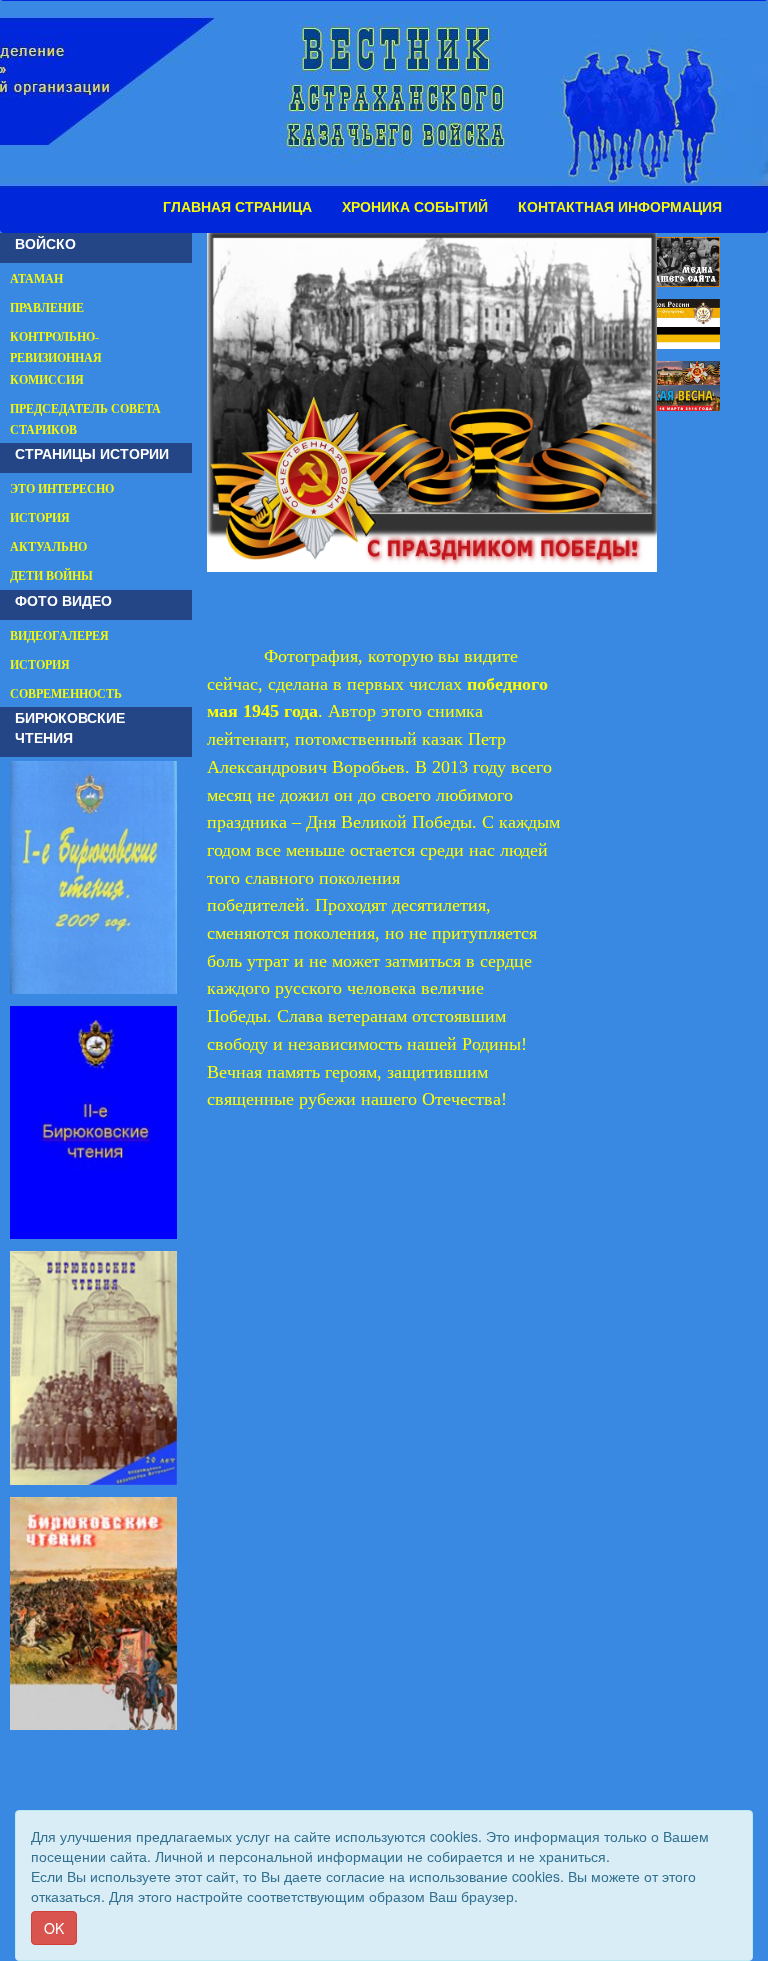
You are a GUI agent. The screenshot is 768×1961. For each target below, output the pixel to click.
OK (54, 1928)
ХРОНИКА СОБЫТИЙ (415, 207)
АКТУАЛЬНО (48, 547)
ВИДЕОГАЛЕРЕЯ (59, 636)
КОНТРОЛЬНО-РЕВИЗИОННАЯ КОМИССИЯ (56, 358)
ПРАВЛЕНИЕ (47, 308)
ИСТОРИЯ (40, 518)
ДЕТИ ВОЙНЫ (51, 576)
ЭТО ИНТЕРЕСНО (62, 489)
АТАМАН (36, 279)
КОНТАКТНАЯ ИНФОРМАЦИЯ (620, 207)
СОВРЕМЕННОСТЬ (66, 694)
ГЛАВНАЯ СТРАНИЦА (237, 207)
